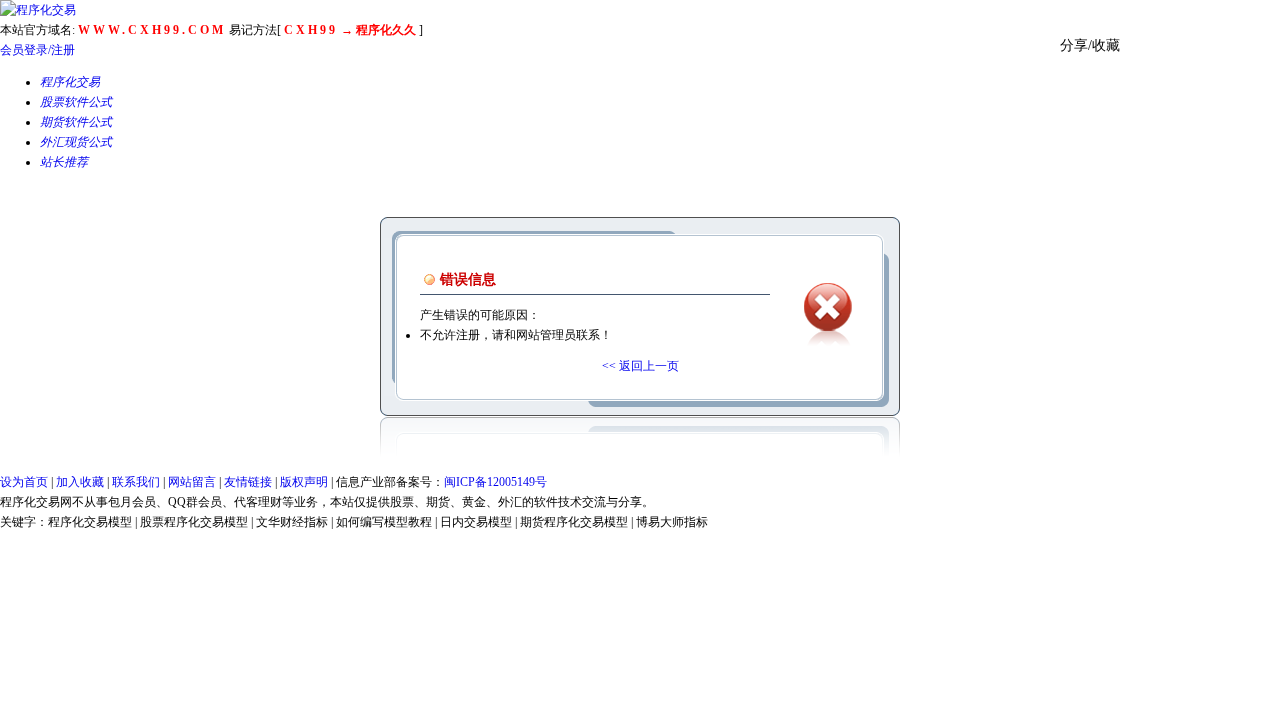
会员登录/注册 (37, 50)
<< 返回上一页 (640, 366)
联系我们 (136, 482)
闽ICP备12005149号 (495, 482)
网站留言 (192, 482)
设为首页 (24, 482)
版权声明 (304, 482)
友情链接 (248, 482)
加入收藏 (80, 482)
